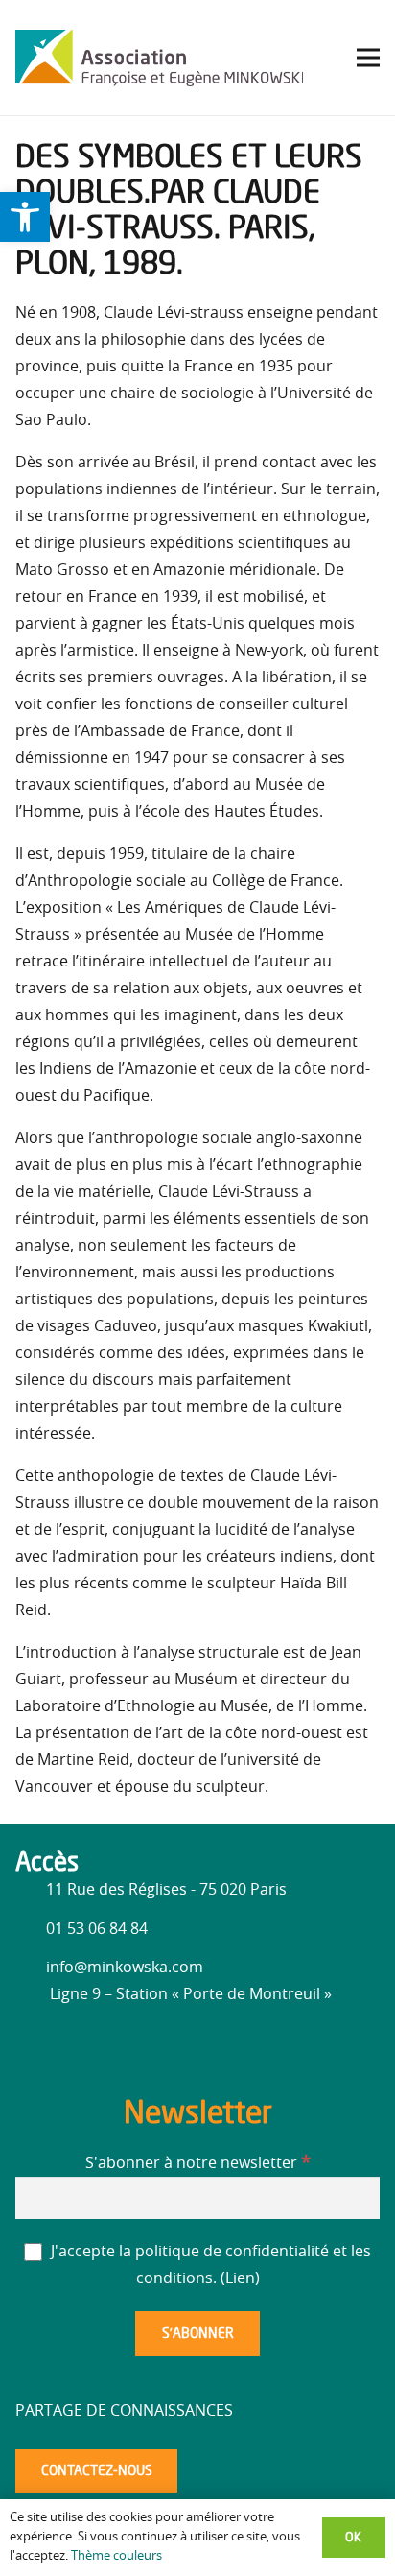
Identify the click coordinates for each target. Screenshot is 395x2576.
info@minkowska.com (125, 1968)
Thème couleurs (116, 2556)
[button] (25, 217)
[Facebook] (35, 2044)
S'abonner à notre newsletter (198, 2163)
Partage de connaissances (124, 2411)
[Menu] (368, 58)
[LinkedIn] (73, 2047)
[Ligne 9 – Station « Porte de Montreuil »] (33, 1994)
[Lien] (159, 58)
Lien (240, 2278)
